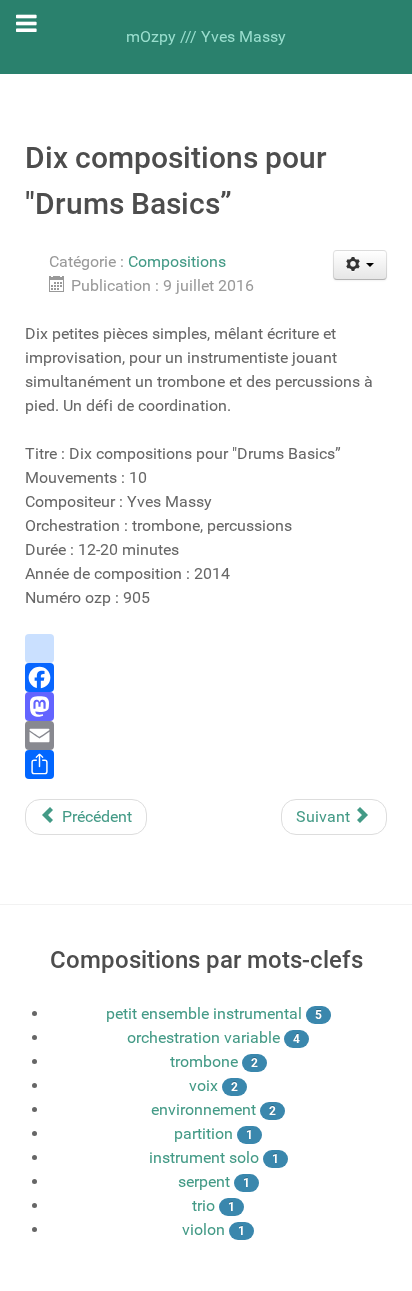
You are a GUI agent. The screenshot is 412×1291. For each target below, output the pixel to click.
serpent (204, 1181)
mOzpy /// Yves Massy (206, 36)
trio (203, 1205)
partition (203, 1133)
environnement (203, 1109)
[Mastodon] (206, 706)
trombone (204, 1061)
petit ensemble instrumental (204, 1013)
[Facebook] (206, 677)
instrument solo (204, 1157)
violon (203, 1229)
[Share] (206, 764)
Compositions (177, 261)
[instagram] (206, 648)
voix (203, 1085)
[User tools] (360, 265)
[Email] (206, 735)
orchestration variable (203, 1037)
